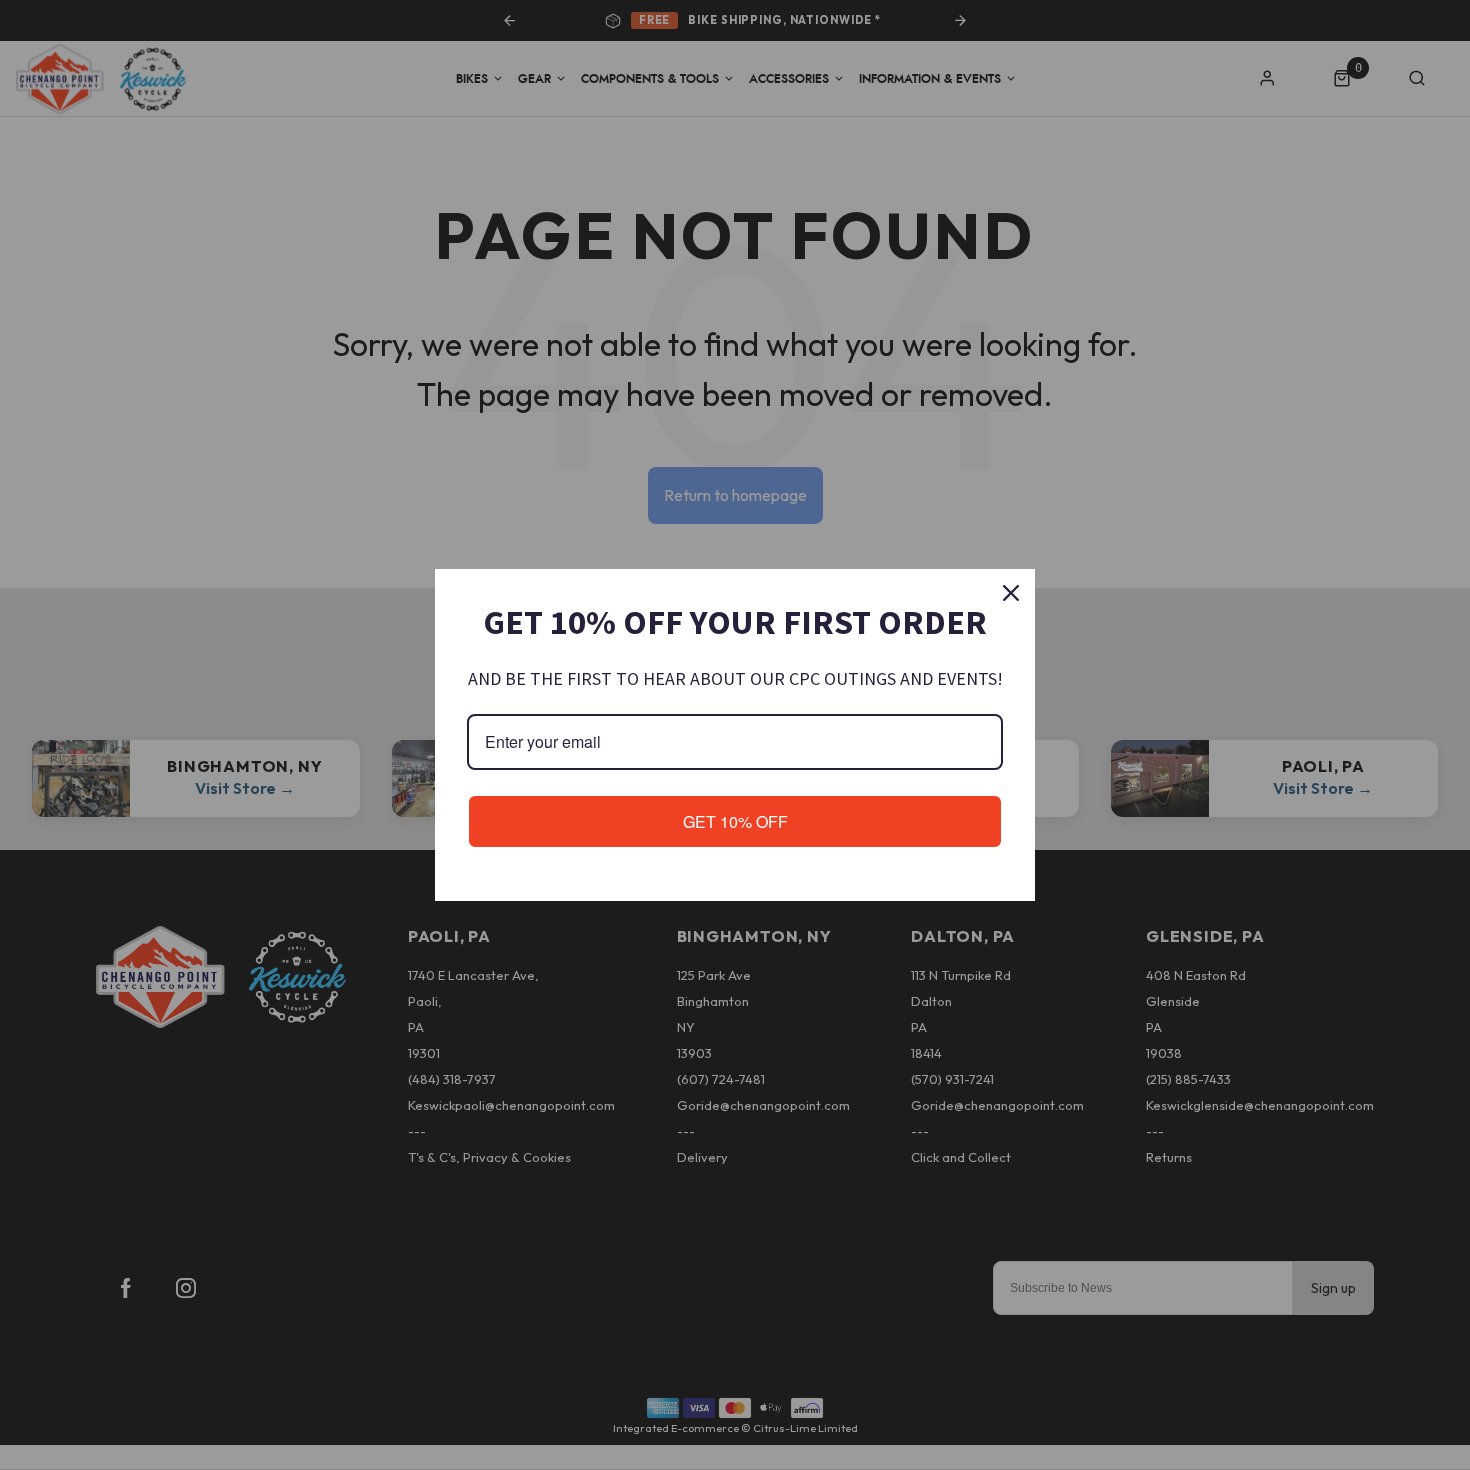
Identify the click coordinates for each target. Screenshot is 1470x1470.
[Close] (1011, 593)
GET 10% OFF (735, 821)
